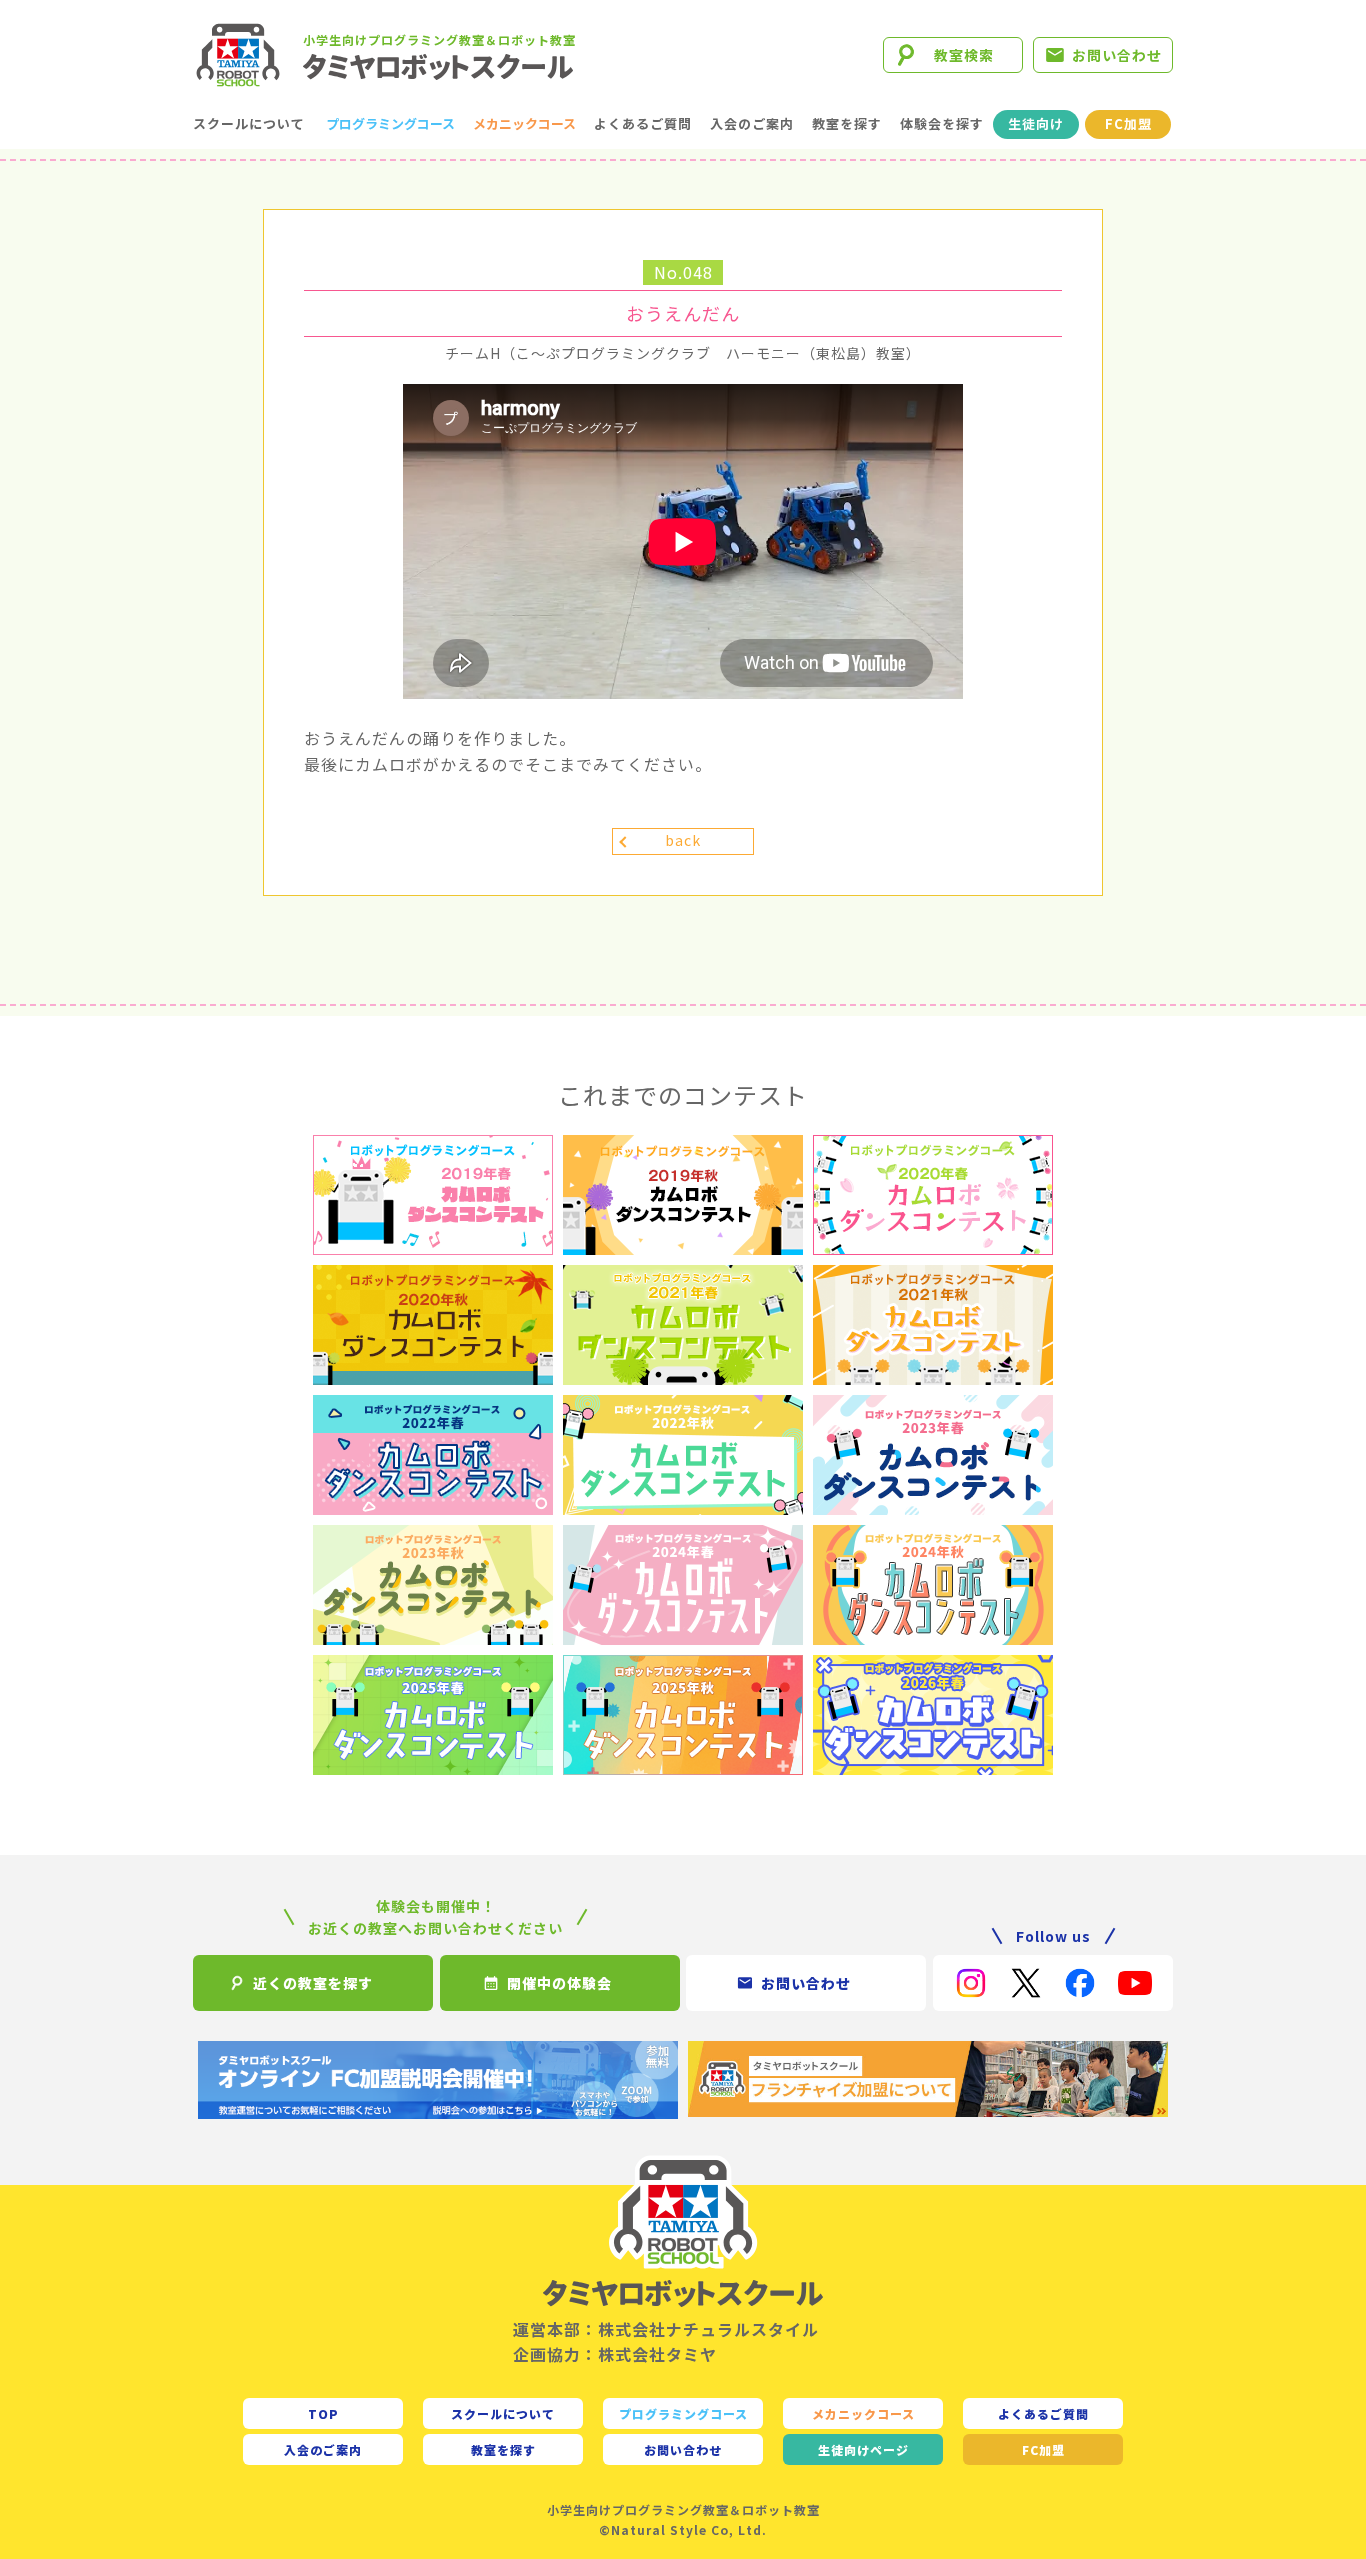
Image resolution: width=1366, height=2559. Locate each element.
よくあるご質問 (643, 123)
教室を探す (847, 123)
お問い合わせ (1117, 55)
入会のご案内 (752, 123)
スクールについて (249, 123)
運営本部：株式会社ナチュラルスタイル (666, 2329)
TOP (323, 2413)
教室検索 (964, 55)
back (683, 840)
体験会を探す (942, 123)
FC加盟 (1128, 123)
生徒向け (1036, 123)
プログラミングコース (390, 123)
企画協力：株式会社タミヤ (615, 2354)
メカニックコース (524, 123)
